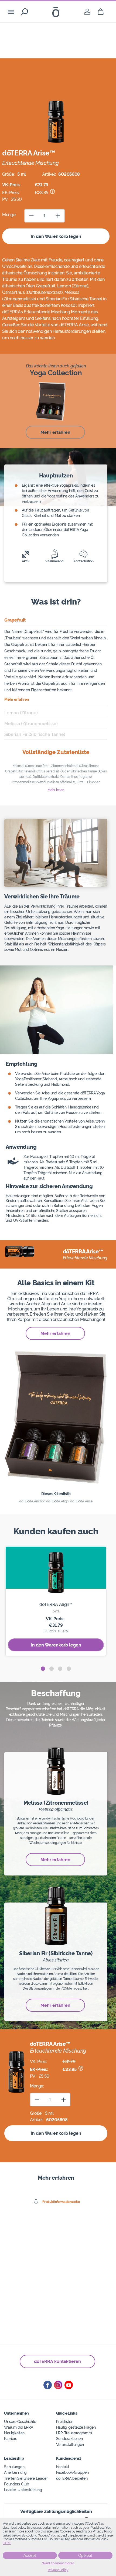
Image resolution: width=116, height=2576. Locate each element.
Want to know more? (58, 2563)
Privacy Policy (58, 2570)
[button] (43, 1669)
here (7, 2543)
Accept (30, 2555)
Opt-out (85, 2555)
